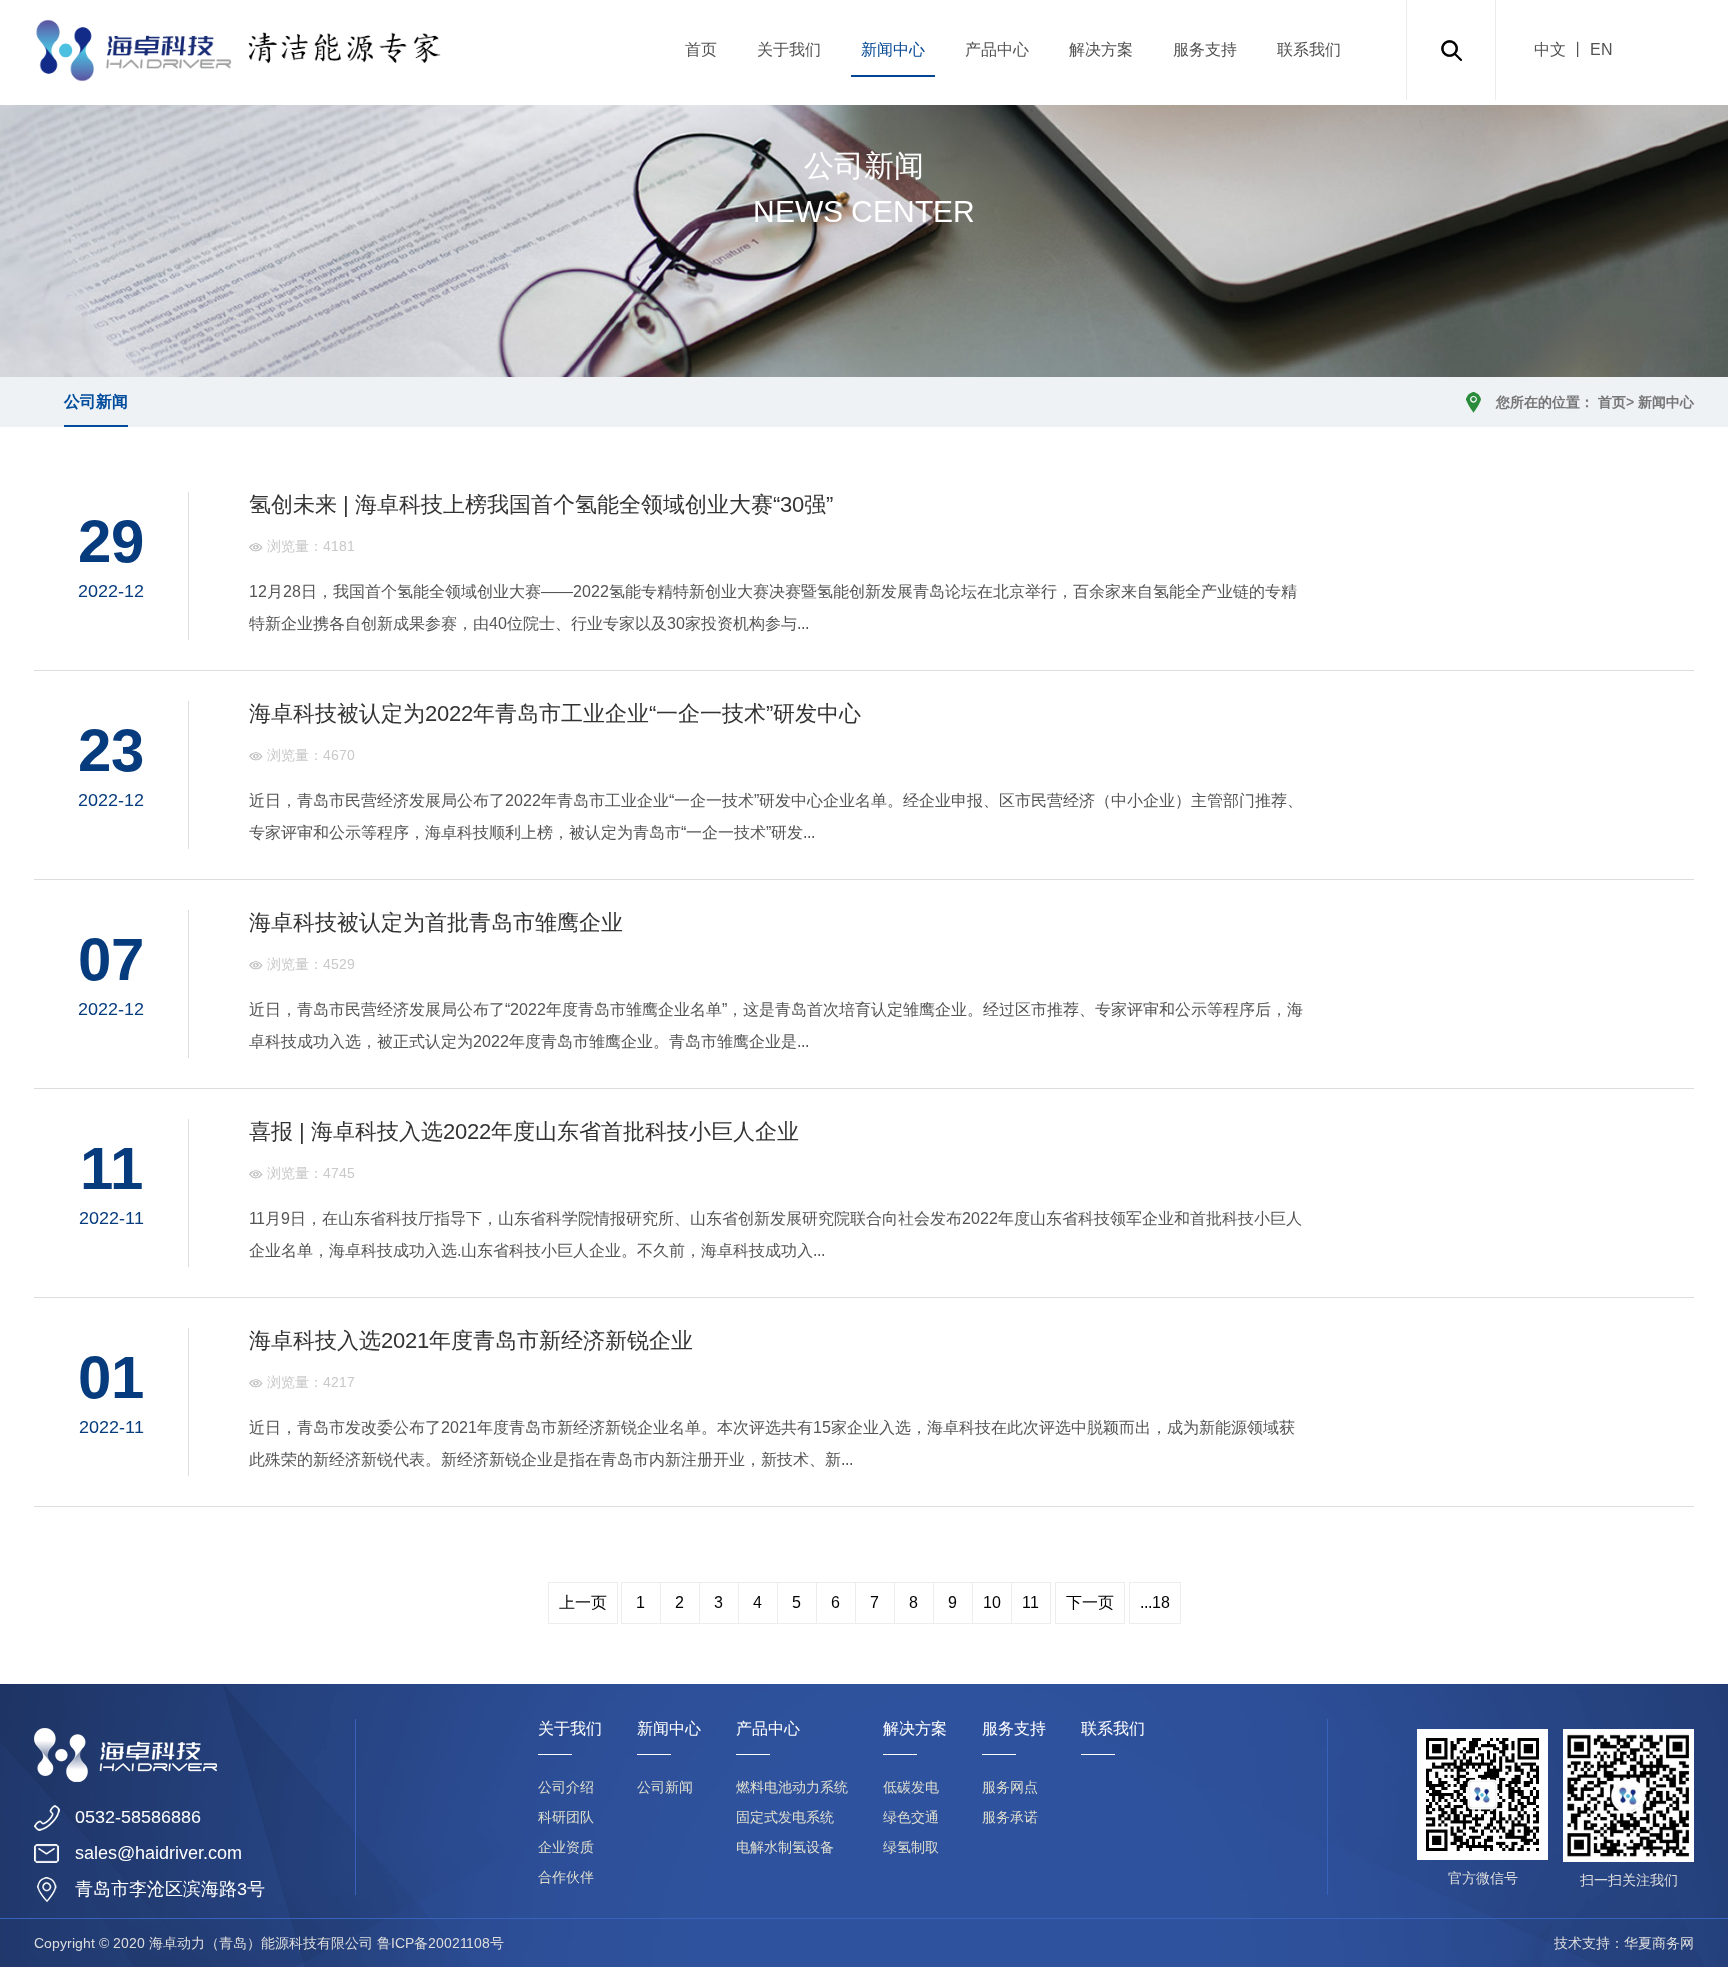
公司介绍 (566, 1787)
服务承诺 (1010, 1817)
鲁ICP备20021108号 (440, 1943)
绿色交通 (911, 1817)
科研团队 (566, 1817)
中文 (1550, 49)
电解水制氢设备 (785, 1847)
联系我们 (1309, 49)
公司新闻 (96, 401)
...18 (1155, 1602)
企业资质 (566, 1847)
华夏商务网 (1659, 1943)
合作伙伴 (566, 1877)
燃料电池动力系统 (792, 1787)
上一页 (583, 1602)
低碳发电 (911, 1787)
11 (1030, 1602)
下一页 (1090, 1602)
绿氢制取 (911, 1847)
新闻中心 (893, 49)
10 (992, 1602)
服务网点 (1010, 1787)
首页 (701, 49)
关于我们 (789, 49)
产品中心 (997, 49)
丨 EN (1589, 49)
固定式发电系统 (785, 1817)
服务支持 (1205, 49)
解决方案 (1101, 49)
